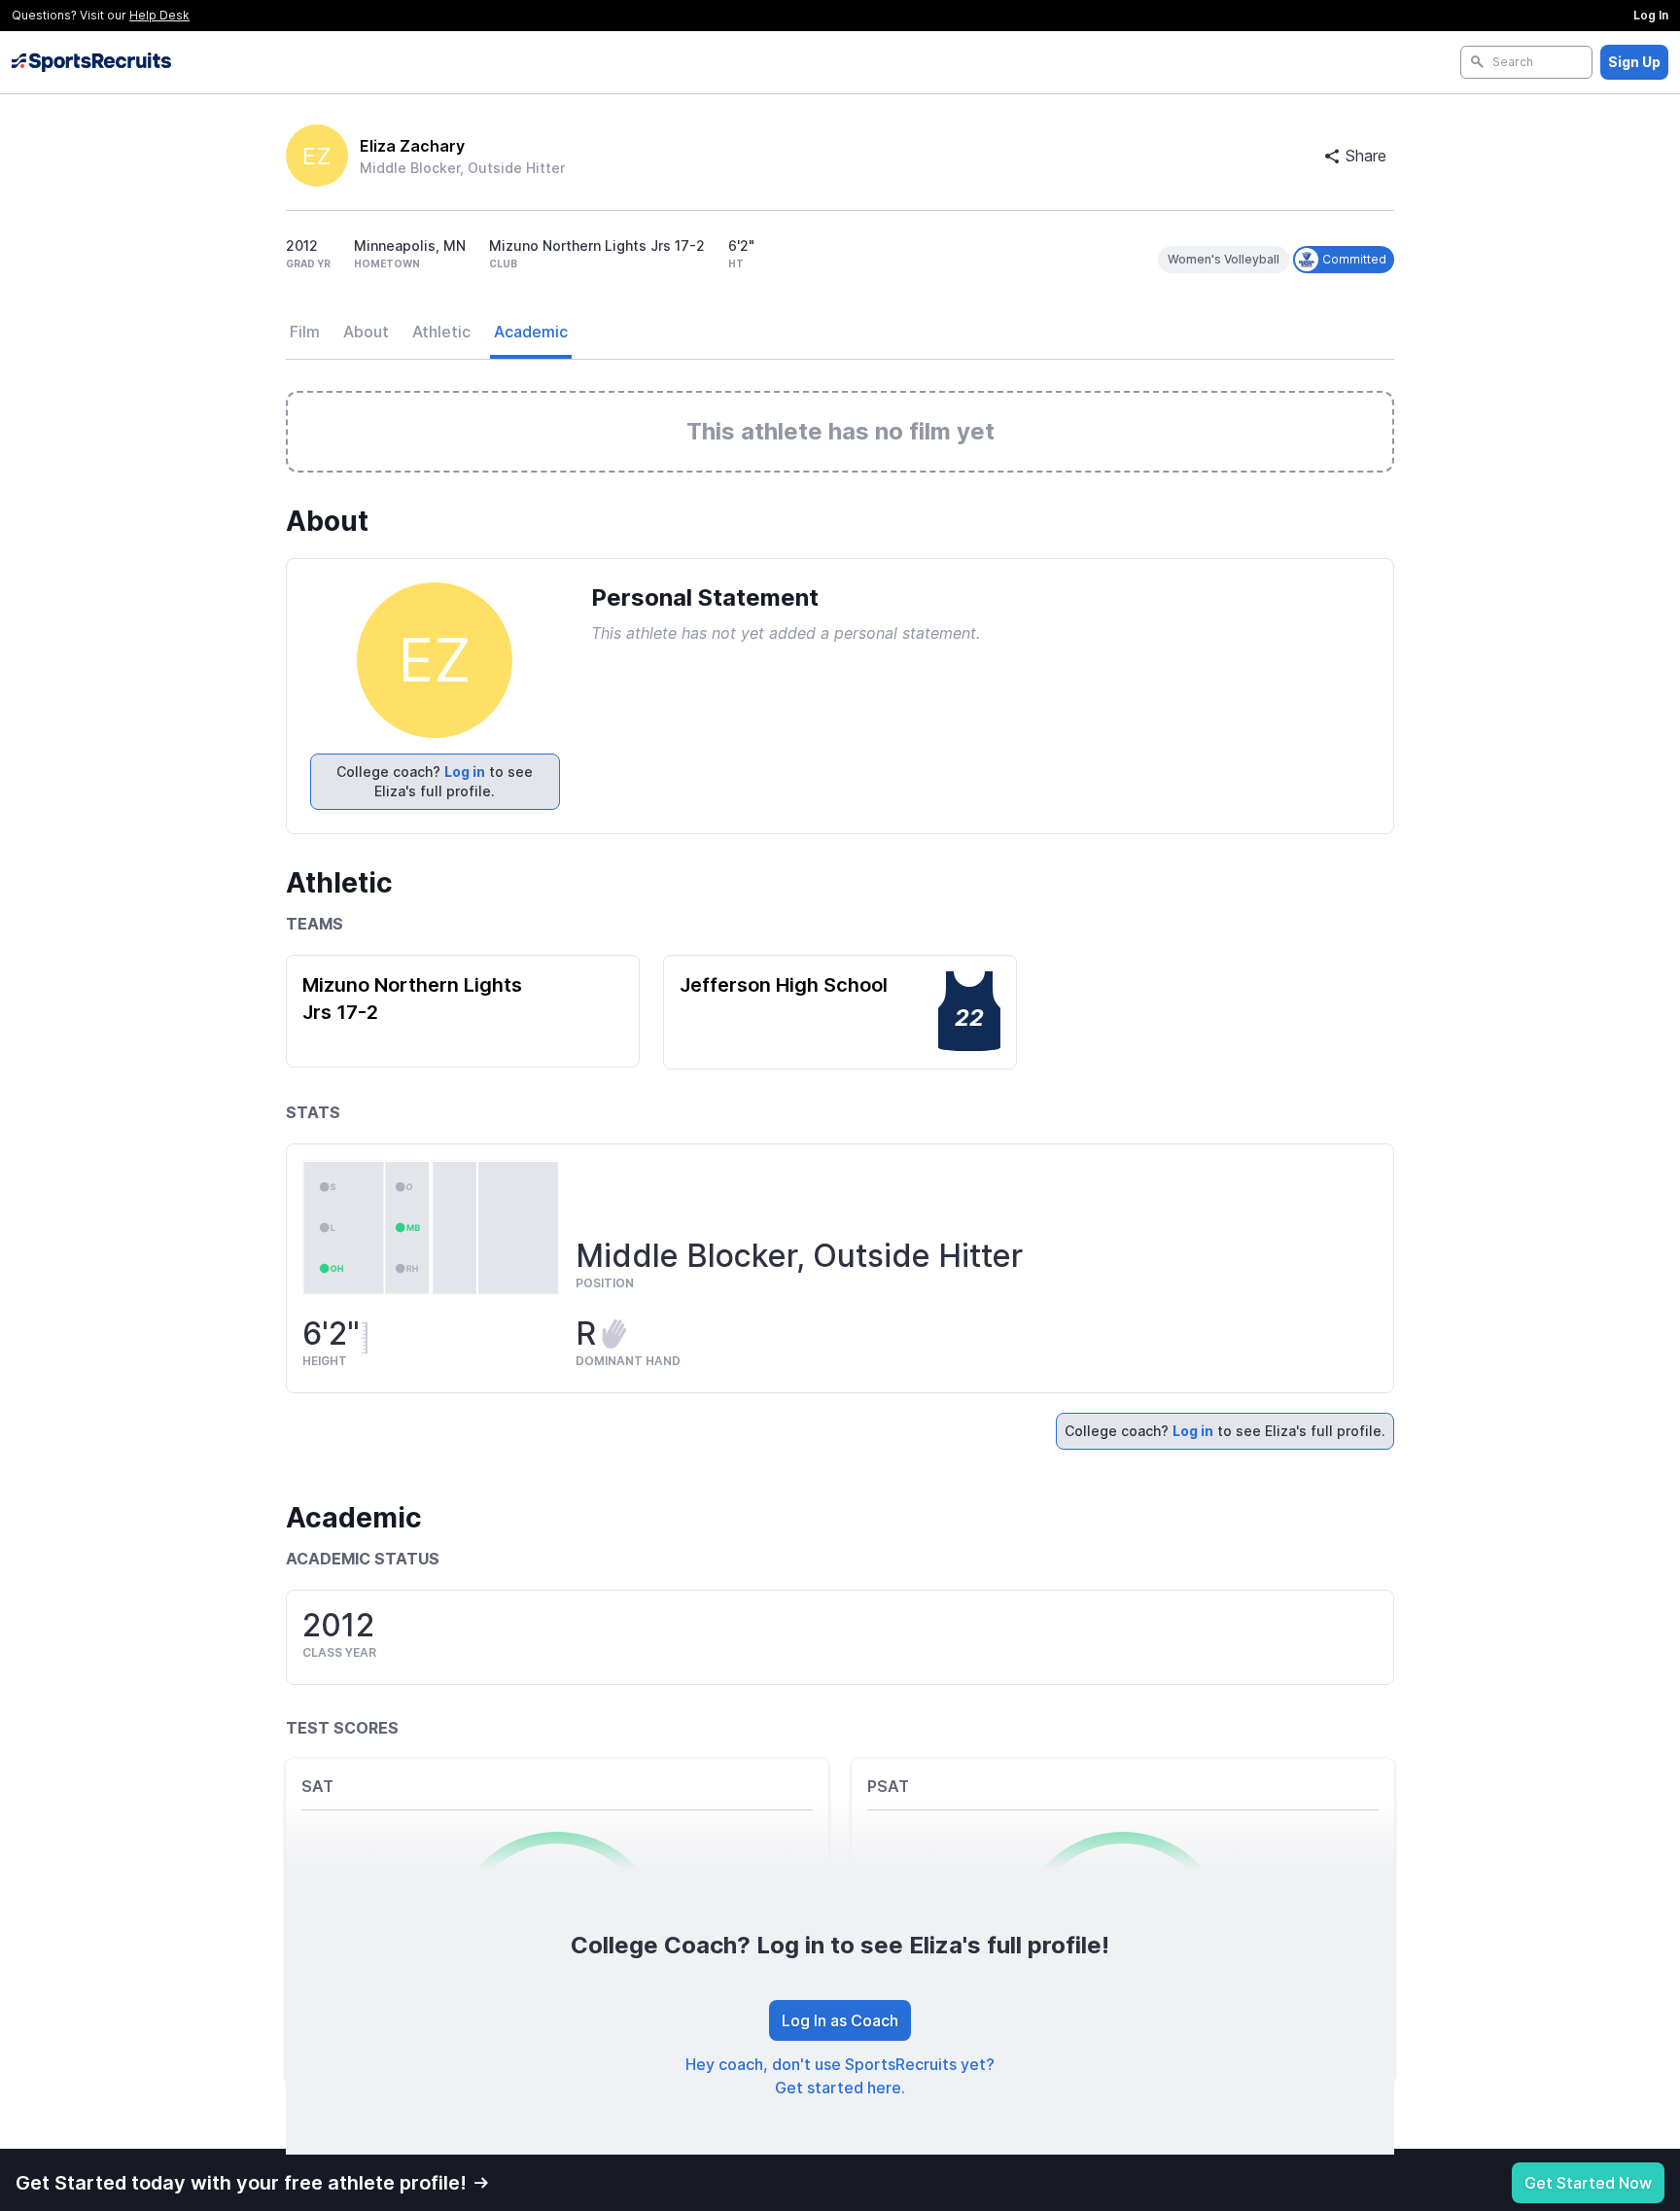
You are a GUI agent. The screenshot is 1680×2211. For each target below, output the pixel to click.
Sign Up (1634, 62)
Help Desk (159, 15)
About (366, 332)
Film (305, 332)
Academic (531, 332)
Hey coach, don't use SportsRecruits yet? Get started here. (840, 2076)
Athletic (441, 332)
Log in (465, 772)
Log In (1651, 15)
